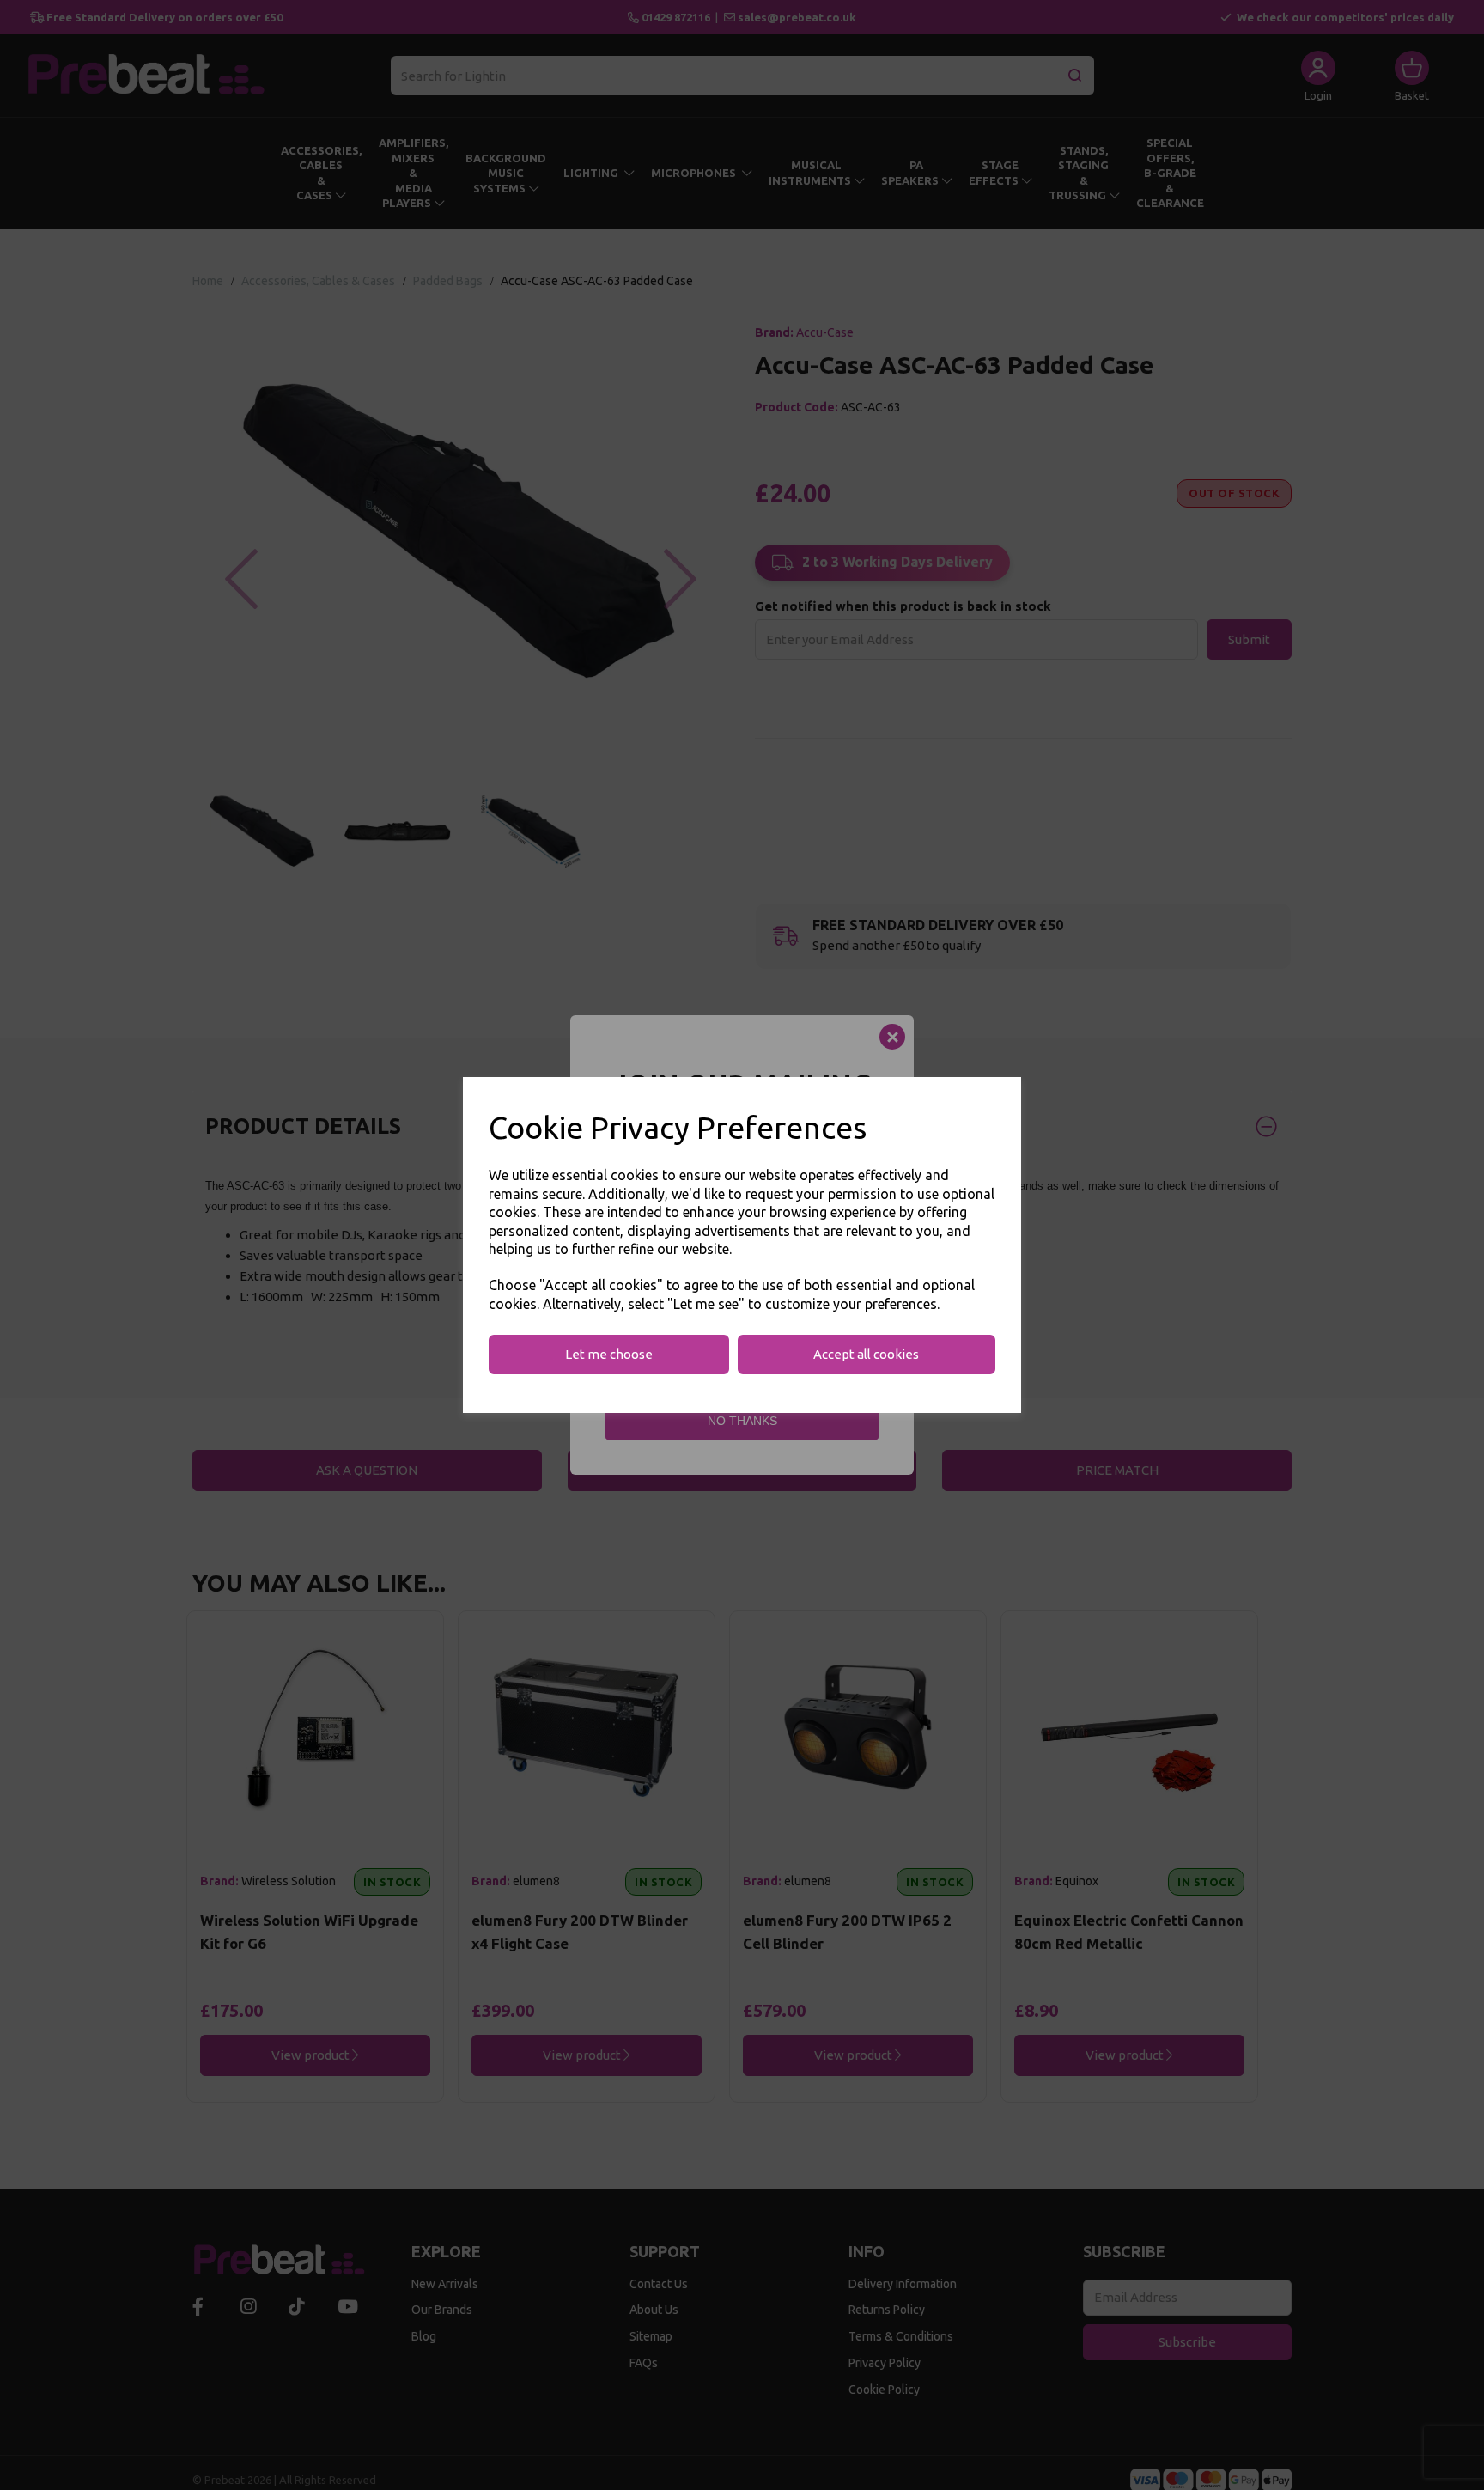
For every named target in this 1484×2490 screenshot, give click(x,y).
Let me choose (609, 1354)
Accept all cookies (866, 1354)
